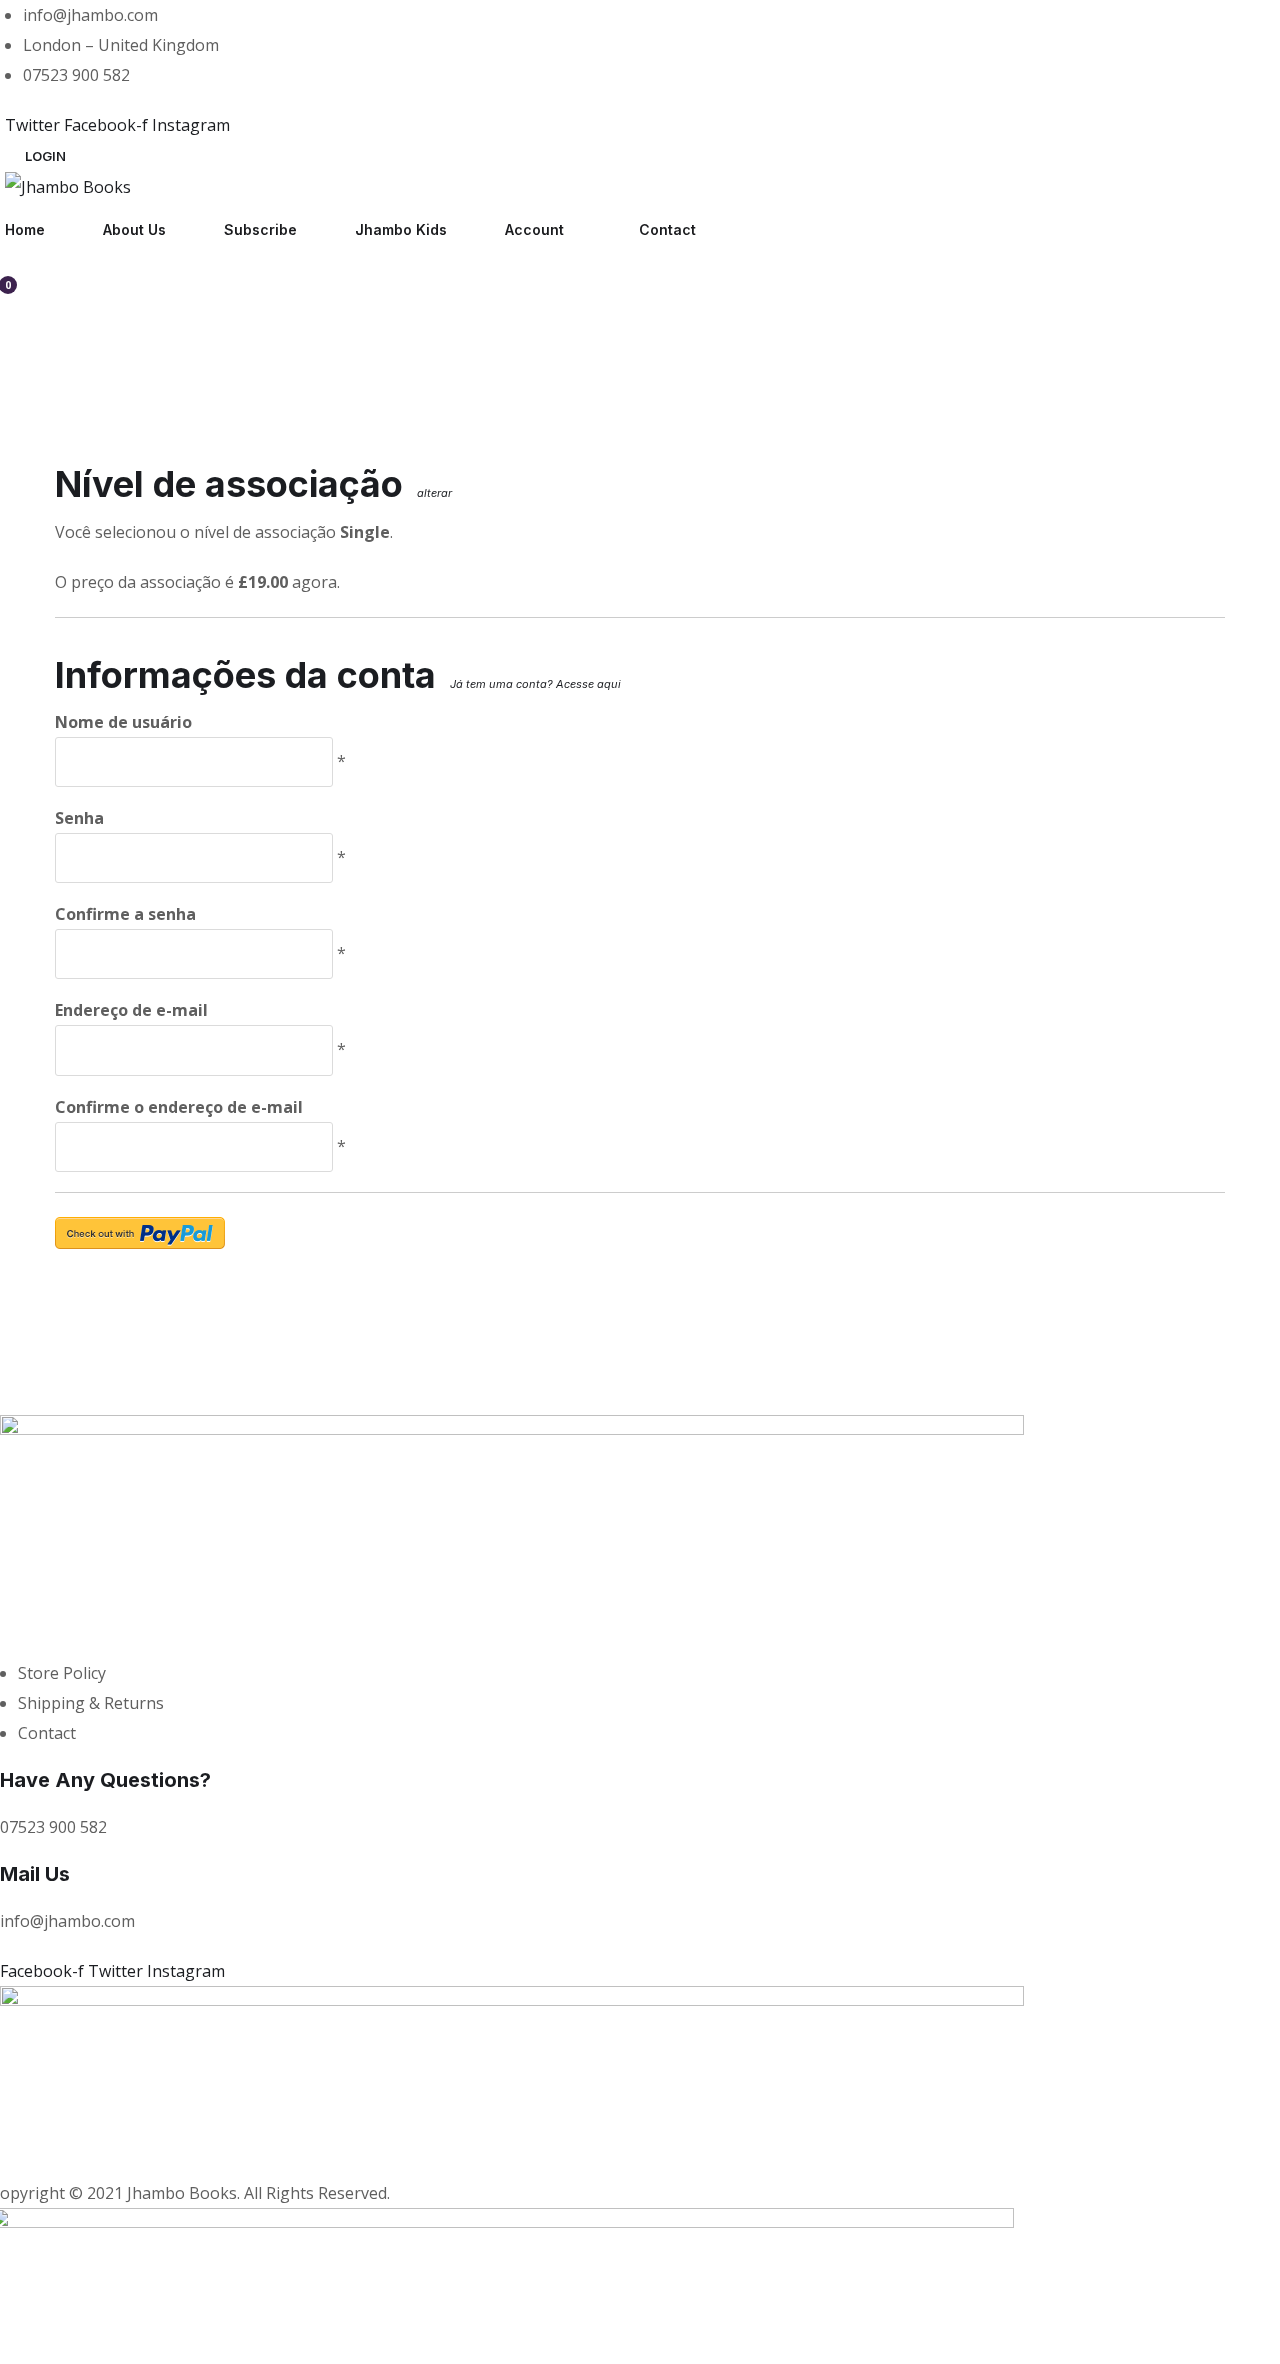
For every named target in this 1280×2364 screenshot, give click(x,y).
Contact (667, 229)
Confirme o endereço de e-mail (179, 1107)
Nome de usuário (123, 722)
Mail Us (35, 1874)
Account (534, 229)
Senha (79, 818)
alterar (434, 493)
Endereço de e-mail (131, 1010)
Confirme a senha (125, 914)
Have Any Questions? (105, 1780)
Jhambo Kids (401, 229)
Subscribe (260, 229)
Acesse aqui (588, 684)
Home (25, 229)
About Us (134, 229)
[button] (45, 156)
